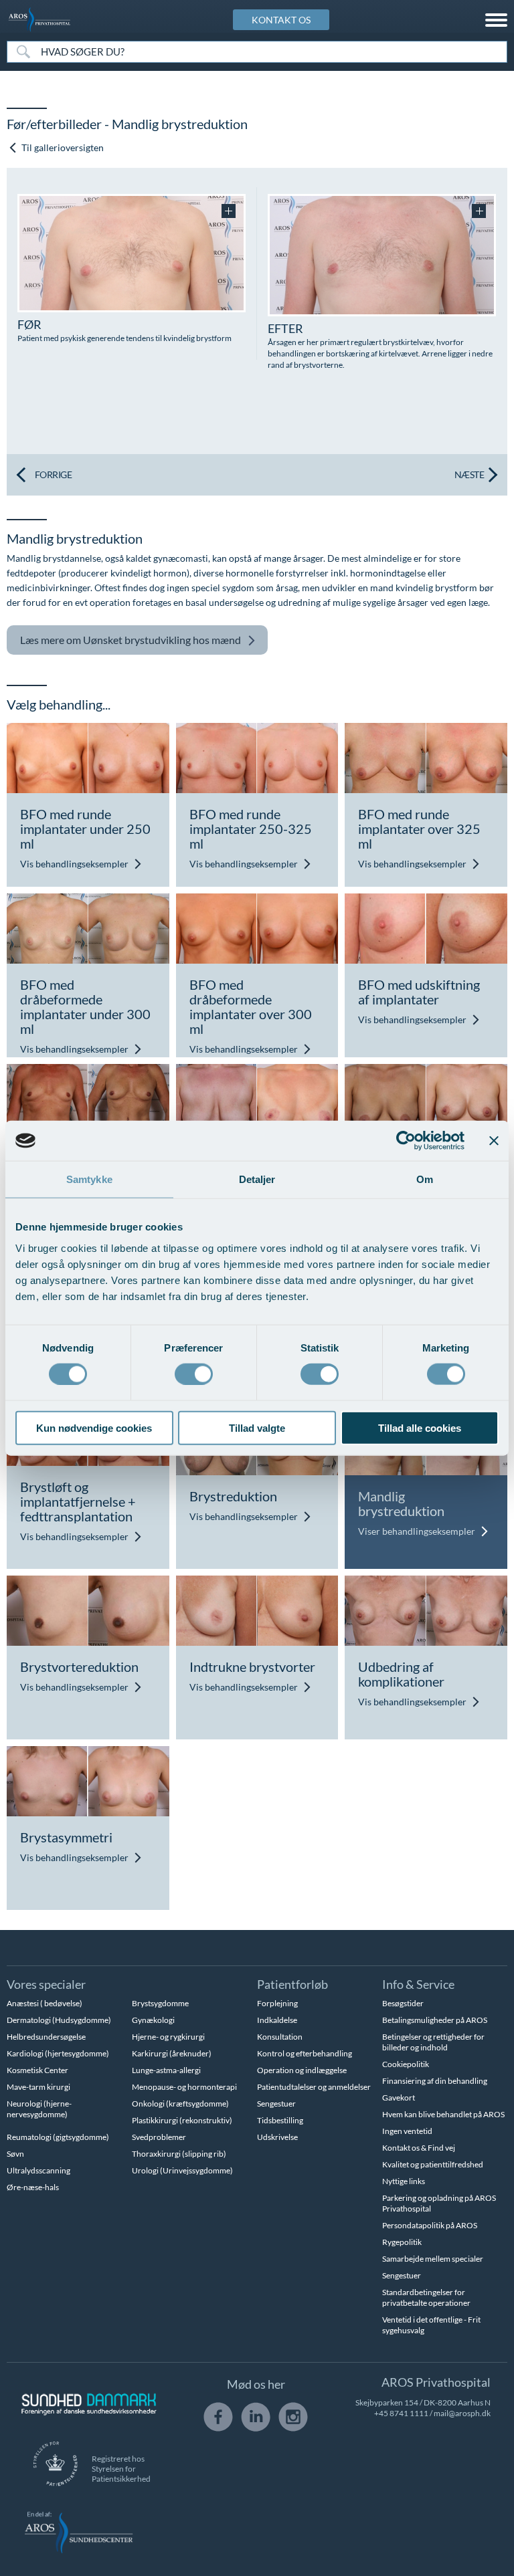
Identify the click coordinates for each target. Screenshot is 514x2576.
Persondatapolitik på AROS (430, 2225)
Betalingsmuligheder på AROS (435, 2020)
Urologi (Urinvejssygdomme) (182, 2170)
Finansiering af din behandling (435, 2081)
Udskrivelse (277, 2137)
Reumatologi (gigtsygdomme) (58, 2137)
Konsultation (280, 2037)
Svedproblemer (159, 2137)
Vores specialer (46, 1984)
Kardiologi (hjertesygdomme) (58, 2053)
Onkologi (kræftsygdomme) (180, 2104)
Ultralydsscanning (38, 2170)
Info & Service (418, 1984)
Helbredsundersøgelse (46, 2037)
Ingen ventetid (407, 2131)
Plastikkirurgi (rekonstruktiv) (182, 2120)
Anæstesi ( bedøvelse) (45, 2003)
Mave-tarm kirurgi (38, 2087)
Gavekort (399, 2098)
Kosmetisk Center (37, 2070)
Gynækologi (153, 2020)
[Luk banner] (494, 1141)
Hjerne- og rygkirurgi (168, 2037)
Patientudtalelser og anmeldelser (314, 2087)
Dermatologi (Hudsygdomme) (59, 2020)
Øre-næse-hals (33, 2187)
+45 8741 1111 (401, 2413)
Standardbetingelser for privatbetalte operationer (426, 2297)
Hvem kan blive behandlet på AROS (443, 2114)
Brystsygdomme (160, 2003)
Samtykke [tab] (89, 1179)
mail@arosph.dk (462, 2413)
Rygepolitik (402, 2242)
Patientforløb (292, 1984)
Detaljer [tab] (257, 1179)
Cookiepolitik (406, 2064)
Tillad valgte (257, 1427)
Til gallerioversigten (62, 147)
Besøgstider (403, 2003)
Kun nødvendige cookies (94, 1427)
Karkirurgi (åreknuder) (172, 2053)
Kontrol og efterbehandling (305, 2053)
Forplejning (277, 2003)
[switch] (194, 1373)
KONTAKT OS (281, 20)
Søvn (15, 2154)
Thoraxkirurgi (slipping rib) (179, 2154)
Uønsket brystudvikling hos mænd (131, 640)
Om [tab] (425, 1179)
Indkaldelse (277, 2020)
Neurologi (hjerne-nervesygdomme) (39, 2109)
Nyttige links (404, 2181)
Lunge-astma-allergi (166, 2070)
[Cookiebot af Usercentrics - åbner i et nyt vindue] (406, 1141)
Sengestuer (276, 2104)
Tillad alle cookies (420, 1427)
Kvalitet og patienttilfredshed (433, 2164)
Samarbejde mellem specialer (433, 2259)
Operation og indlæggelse (302, 2070)
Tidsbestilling (280, 2120)
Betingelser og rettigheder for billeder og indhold (433, 2042)
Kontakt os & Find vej (419, 2148)
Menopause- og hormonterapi (184, 2087)
